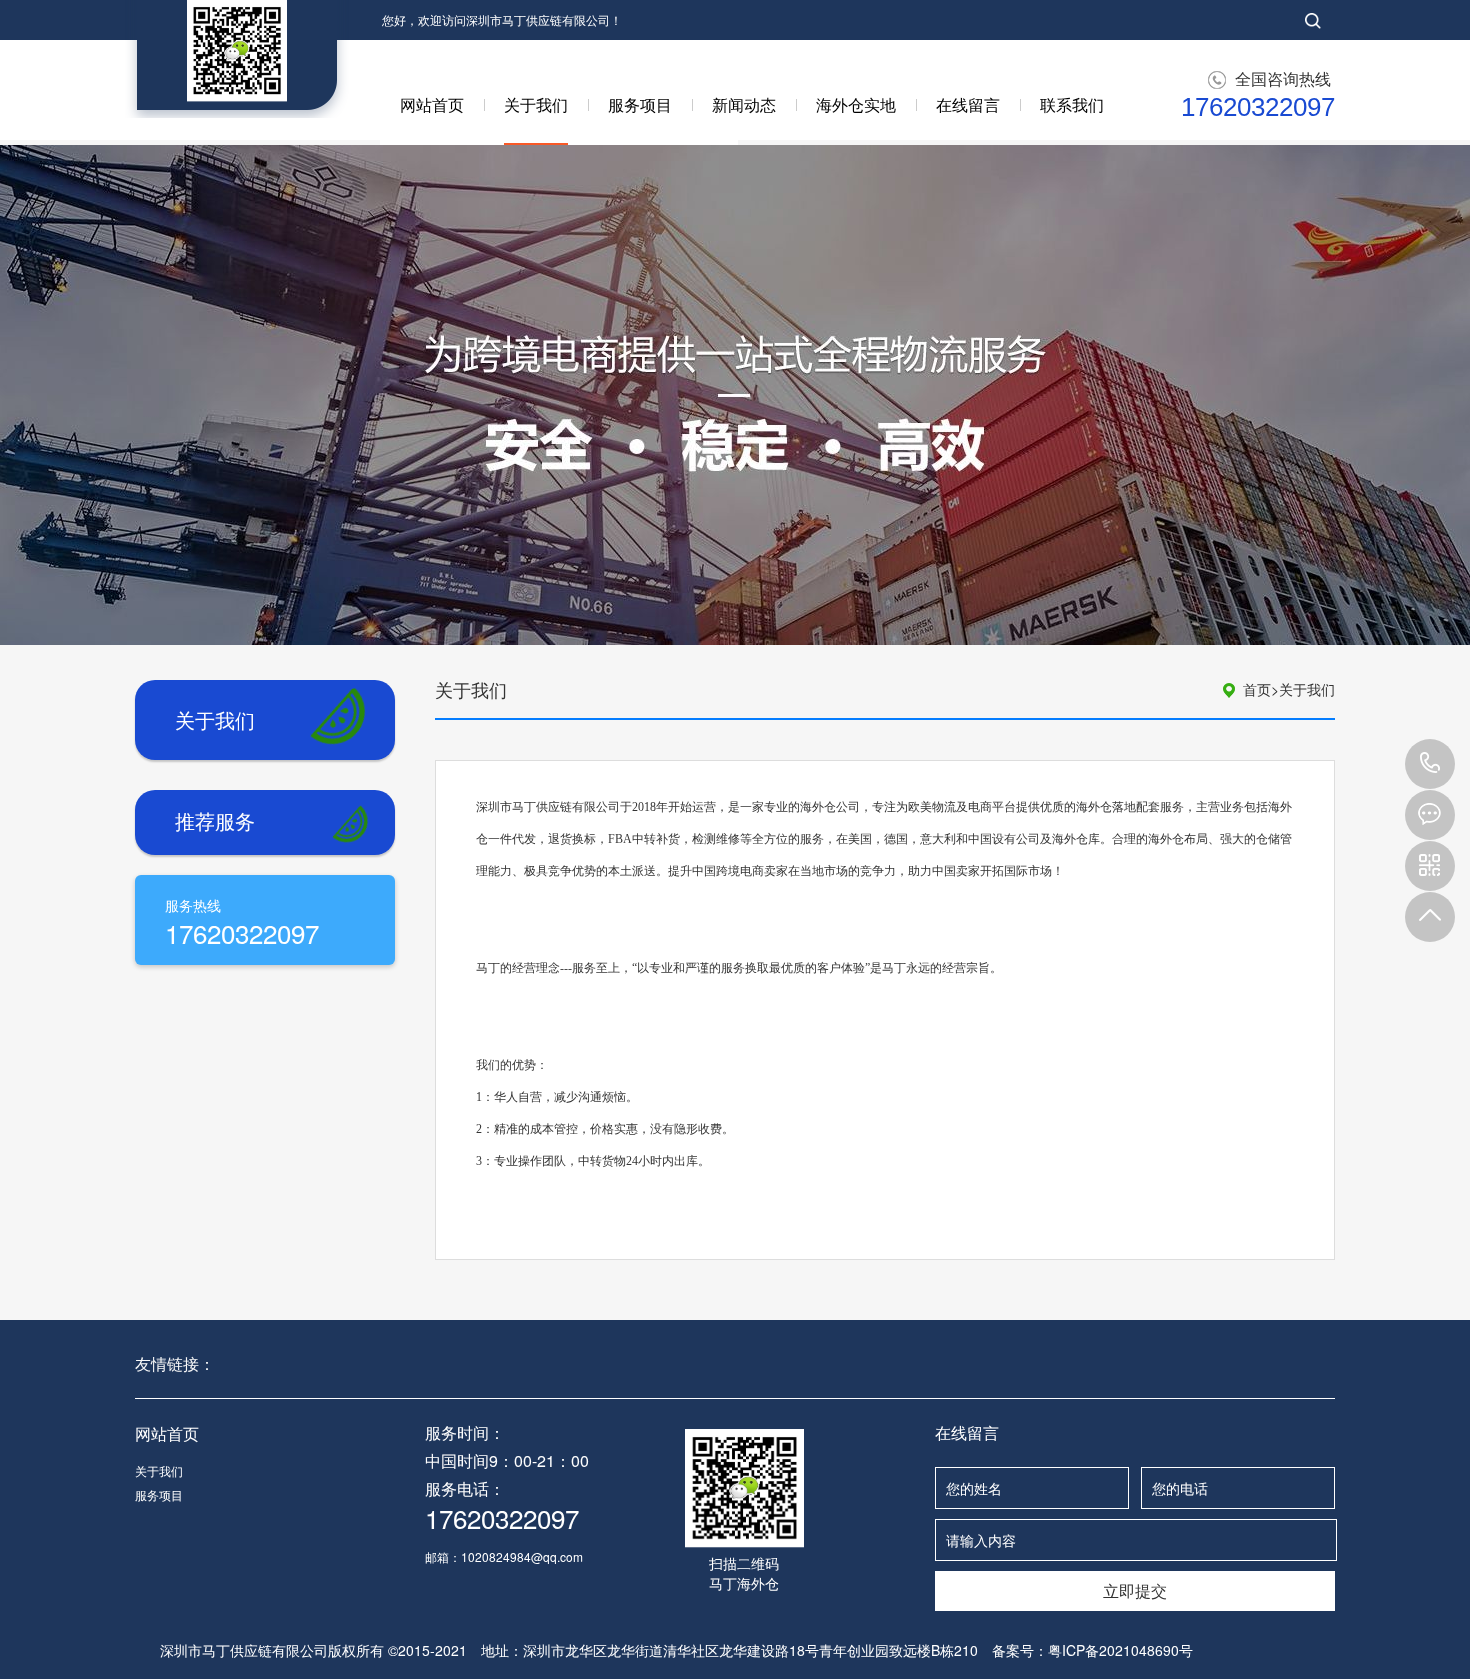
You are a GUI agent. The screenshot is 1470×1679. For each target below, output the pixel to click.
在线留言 (968, 104)
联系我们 (1072, 104)
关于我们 (536, 104)
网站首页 (432, 104)
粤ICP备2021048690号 (1120, 1650)
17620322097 (1430, 764)
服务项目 (640, 104)
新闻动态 (744, 104)
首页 (1261, 689)
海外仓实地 (856, 104)
